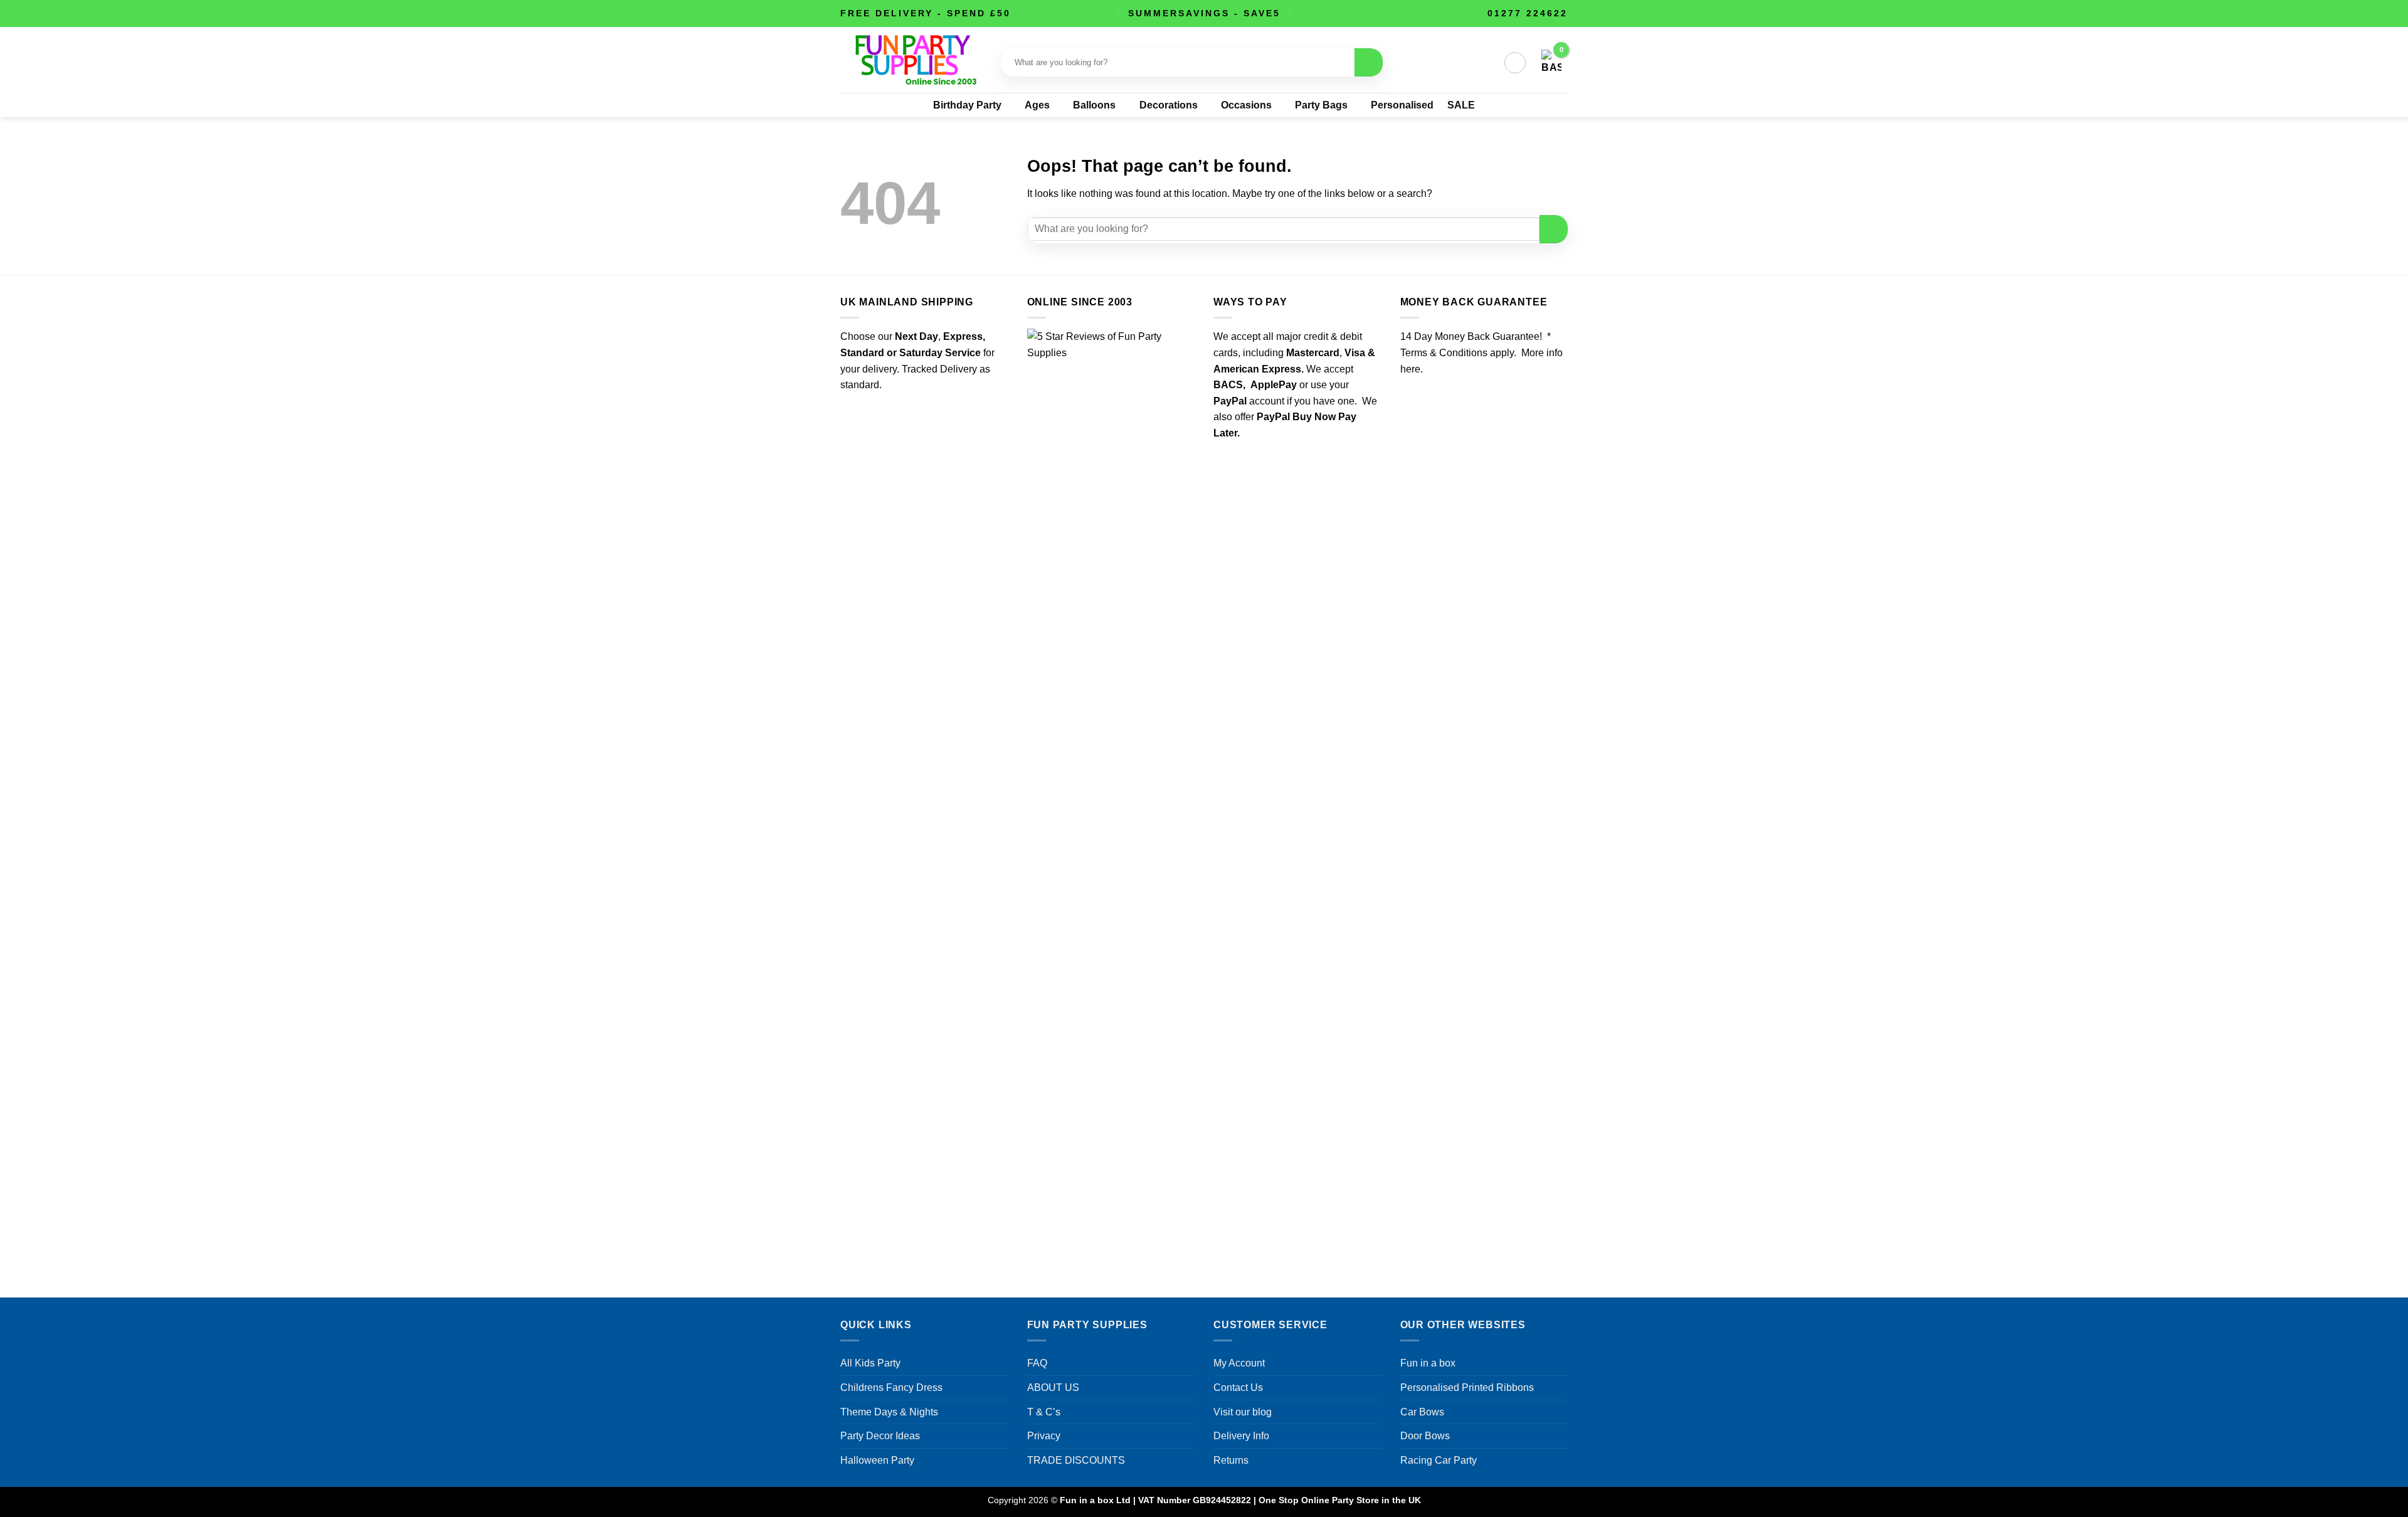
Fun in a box (1428, 1363)
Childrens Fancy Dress (891, 1387)
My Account (1239, 1363)
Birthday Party (967, 105)
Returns (1231, 1460)
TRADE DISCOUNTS (1076, 1460)
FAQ (1037, 1363)
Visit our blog (1243, 1412)
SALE (1461, 105)
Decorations (1169, 105)
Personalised (1402, 105)
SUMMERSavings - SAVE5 (1204, 13)
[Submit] (1369, 62)
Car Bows (1422, 1412)
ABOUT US (1053, 1387)
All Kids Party (870, 1363)
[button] (1515, 63)
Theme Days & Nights (889, 1412)
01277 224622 (1528, 13)
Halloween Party (877, 1460)
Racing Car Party (1439, 1460)
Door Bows (1425, 1436)
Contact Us (1238, 1387)
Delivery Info (1241, 1436)
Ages (1037, 105)
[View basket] (1551, 63)
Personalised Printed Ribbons (1467, 1387)
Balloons (1094, 105)
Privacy (1044, 1436)
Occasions (1246, 105)
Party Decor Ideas (880, 1436)
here (1410, 369)
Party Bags (1321, 105)
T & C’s (1044, 1412)
